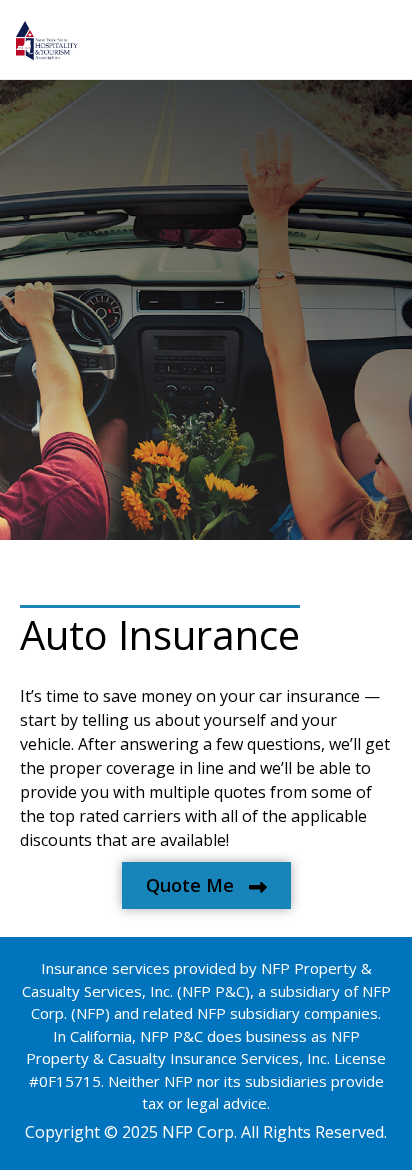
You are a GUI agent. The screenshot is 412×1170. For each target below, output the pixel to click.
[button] (206, 885)
